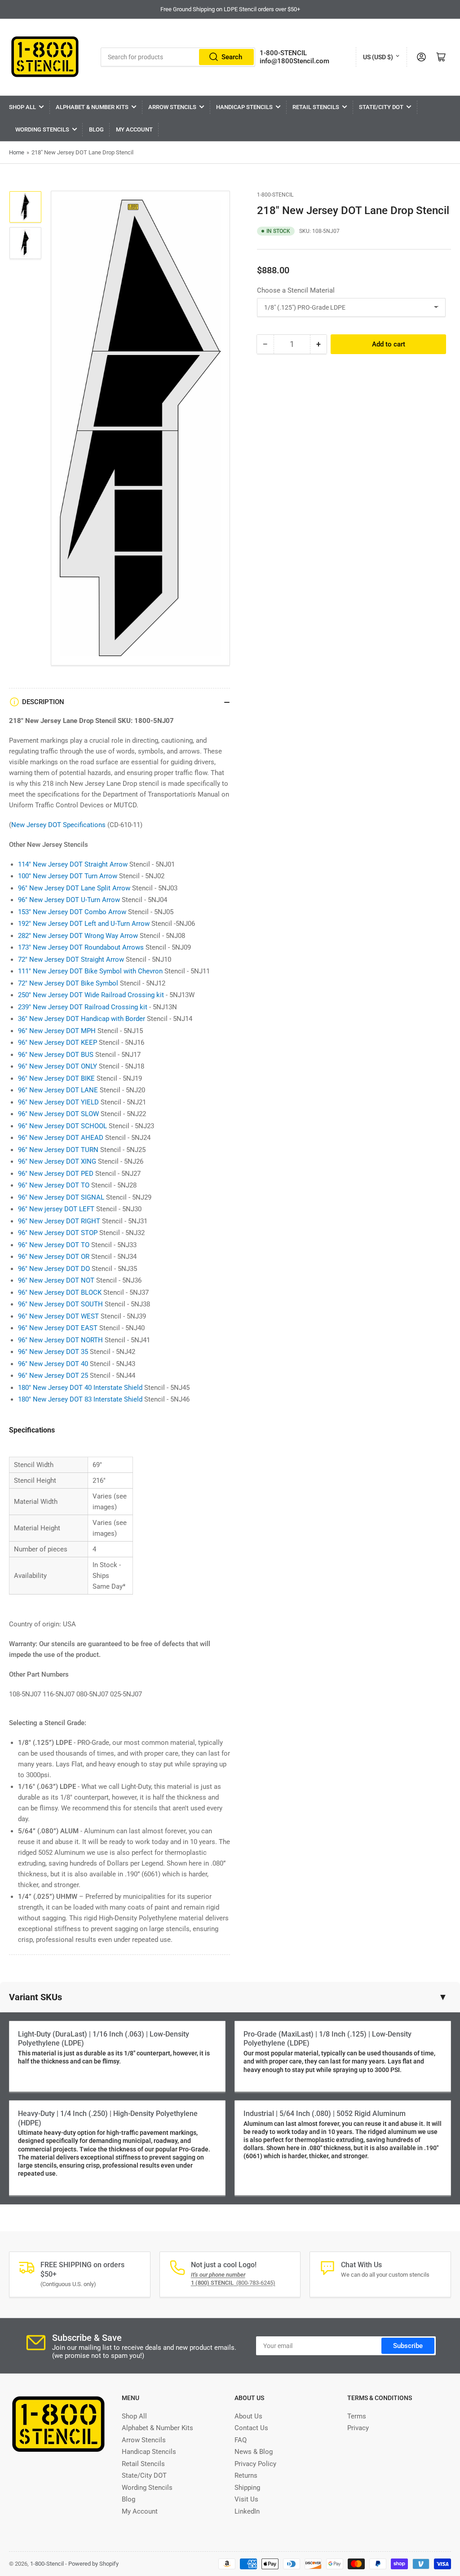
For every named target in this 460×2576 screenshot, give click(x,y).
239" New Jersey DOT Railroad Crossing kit (83, 1007)
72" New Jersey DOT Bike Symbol (68, 983)
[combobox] (178, 57)
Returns (246, 2475)
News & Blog (254, 2452)
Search (232, 57)
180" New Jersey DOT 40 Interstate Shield (80, 1388)
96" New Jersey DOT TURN (58, 1150)
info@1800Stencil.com (294, 61)
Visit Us (246, 2499)
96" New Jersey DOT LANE (58, 1090)
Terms (357, 2416)
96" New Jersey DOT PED (56, 1174)
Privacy (358, 2428)
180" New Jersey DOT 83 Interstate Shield (80, 1399)
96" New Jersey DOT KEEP (57, 1043)
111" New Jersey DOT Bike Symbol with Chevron (90, 971)
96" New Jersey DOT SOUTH (60, 1304)
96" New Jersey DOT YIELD (58, 1102)
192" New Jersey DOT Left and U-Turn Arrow (84, 924)
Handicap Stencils (244, 107)
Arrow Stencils (172, 107)
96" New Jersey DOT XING (57, 1161)
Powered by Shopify (93, 2564)
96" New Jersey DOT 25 (53, 1376)
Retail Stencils (316, 107)
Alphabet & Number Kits (92, 107)
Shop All (22, 107)
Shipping (247, 2488)
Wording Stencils (42, 129)
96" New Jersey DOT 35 (53, 1352)
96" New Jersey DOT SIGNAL (61, 1197)
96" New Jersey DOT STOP (58, 1233)
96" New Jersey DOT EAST (58, 1328)
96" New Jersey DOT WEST (58, 1316)
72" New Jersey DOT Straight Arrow (71, 959)
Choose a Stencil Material (296, 290)
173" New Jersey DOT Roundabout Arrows (81, 947)
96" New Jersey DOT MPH (57, 1031)
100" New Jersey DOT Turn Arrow (68, 876)
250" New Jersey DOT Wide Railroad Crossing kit (91, 995)
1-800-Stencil (275, 195)
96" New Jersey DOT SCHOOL (62, 1126)
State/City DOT (381, 107)
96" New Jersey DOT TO (54, 1185)
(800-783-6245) (233, 2283)
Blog (96, 129)
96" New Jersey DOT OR (54, 1257)
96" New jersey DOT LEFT (56, 1209)
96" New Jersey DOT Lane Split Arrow (74, 888)
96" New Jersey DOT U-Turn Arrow (69, 900)
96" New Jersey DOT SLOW (58, 1114)
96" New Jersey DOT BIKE (56, 1078)
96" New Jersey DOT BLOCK (60, 1292)
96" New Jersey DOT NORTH (60, 1340)
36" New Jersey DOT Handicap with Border (82, 1019)
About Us (248, 2416)
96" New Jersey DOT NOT (56, 1280)
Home (17, 152)
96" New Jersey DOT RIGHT (59, 1221)
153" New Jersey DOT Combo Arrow (72, 912)
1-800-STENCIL (283, 53)
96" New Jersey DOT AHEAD (61, 1138)
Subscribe (408, 2346)
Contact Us (251, 2428)
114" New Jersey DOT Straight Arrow (73, 864)
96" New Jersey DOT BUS (56, 1055)
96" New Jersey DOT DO (54, 1269)
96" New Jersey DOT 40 (53, 1364)
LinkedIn (247, 2511)
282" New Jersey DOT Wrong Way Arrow (78, 936)
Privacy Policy (255, 2464)
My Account (134, 129)
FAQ (241, 2440)
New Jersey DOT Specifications (58, 825)
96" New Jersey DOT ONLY (57, 1066)
